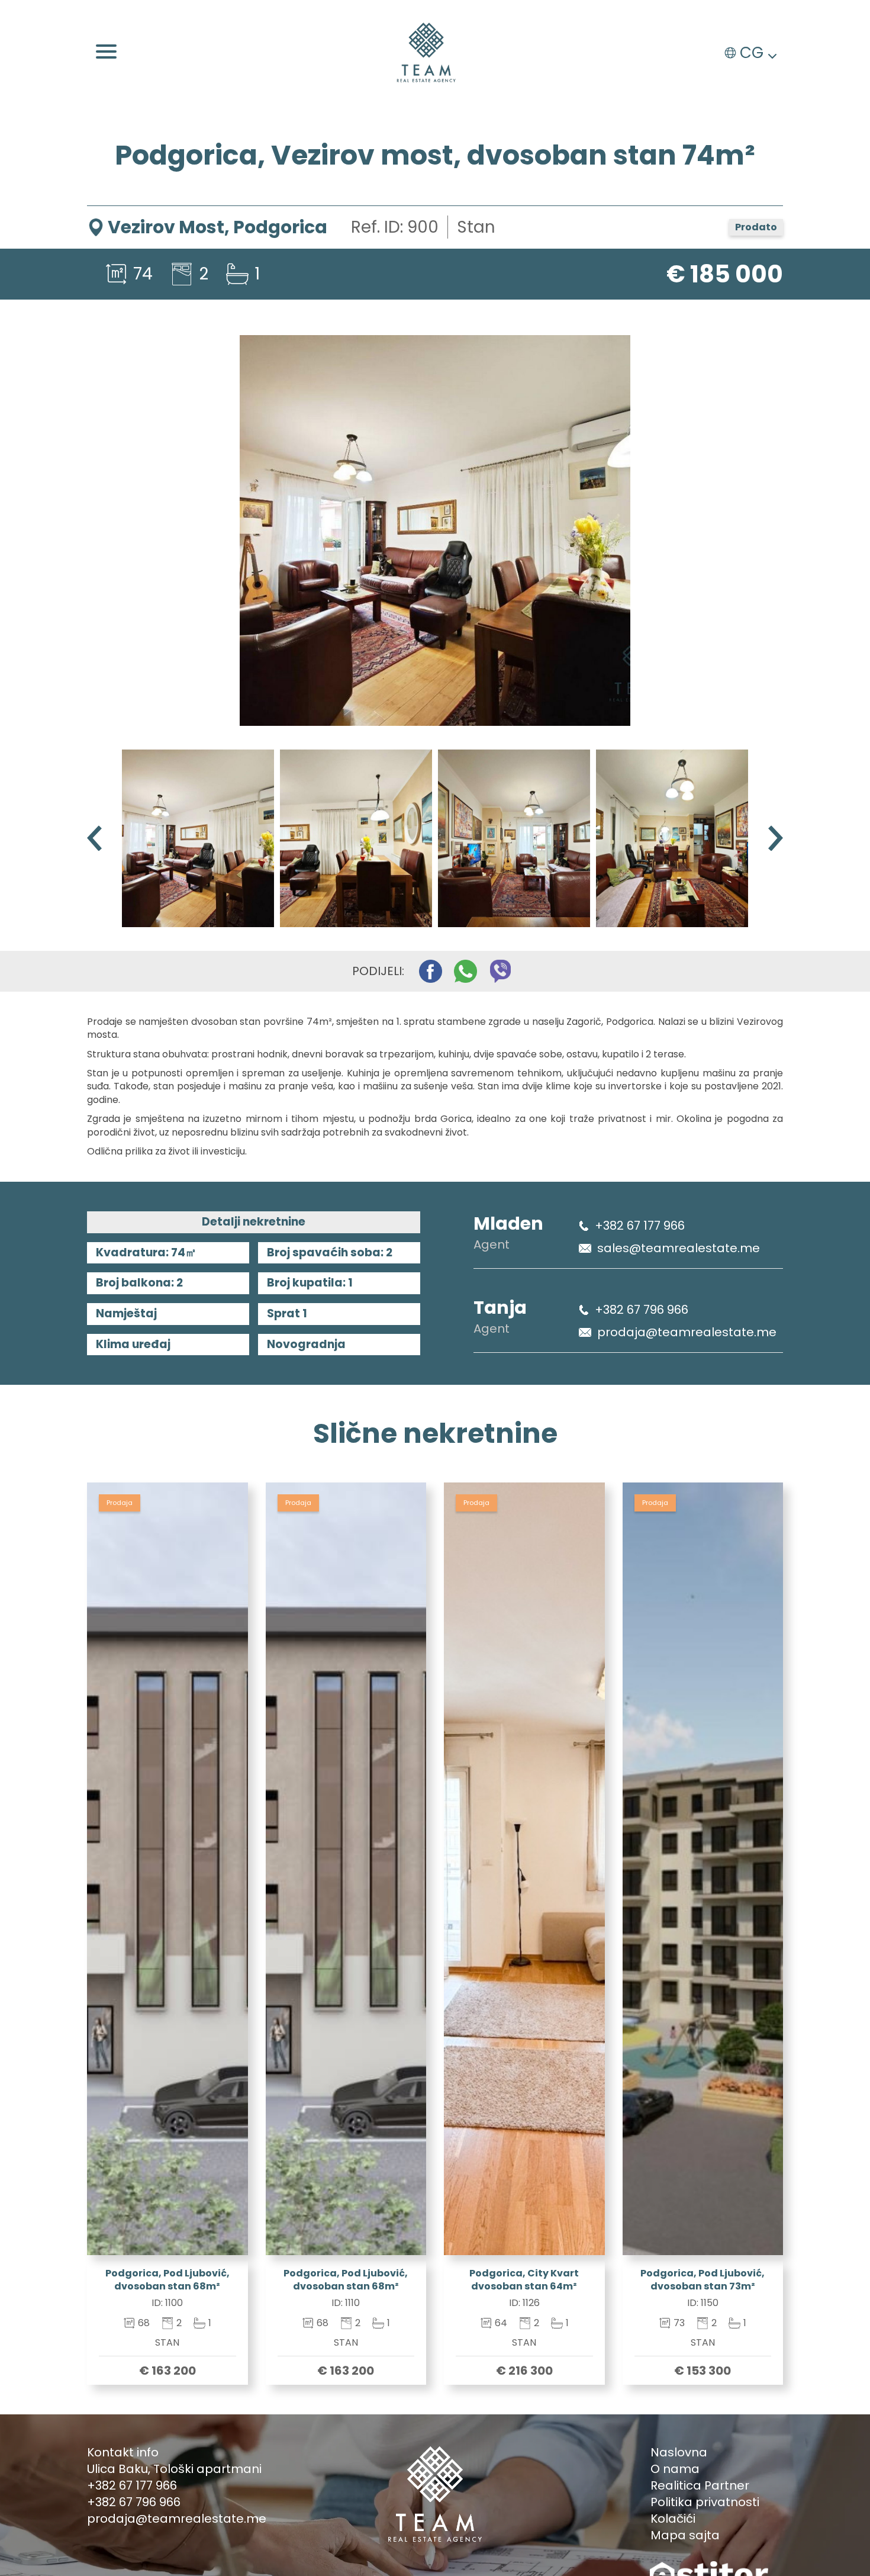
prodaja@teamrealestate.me (687, 1332)
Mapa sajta (685, 2535)
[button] (776, 838)
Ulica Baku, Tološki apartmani (174, 2469)
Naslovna (679, 2452)
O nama (675, 2469)
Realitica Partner (700, 2485)
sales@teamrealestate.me (679, 1248)
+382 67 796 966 (642, 1310)
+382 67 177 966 (640, 1226)
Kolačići (673, 2519)
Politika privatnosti (705, 2502)
